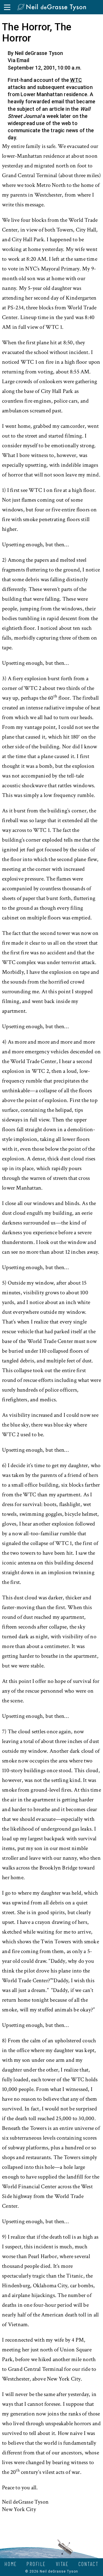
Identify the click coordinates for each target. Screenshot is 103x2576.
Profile (36, 2564)
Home (11, 2564)
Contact (89, 2564)
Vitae (62, 2564)
